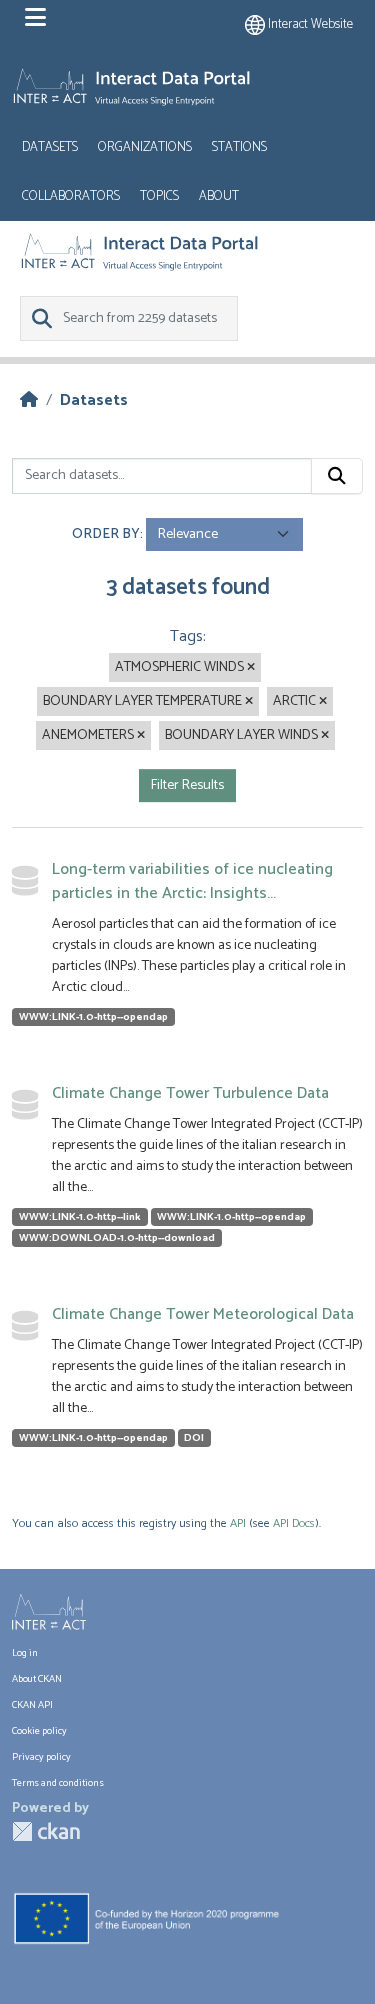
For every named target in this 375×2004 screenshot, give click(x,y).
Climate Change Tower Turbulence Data (190, 1093)
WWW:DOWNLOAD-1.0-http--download (117, 1238)
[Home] (29, 400)
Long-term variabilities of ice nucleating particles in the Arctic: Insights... (192, 881)
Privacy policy (41, 1757)
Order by (106, 534)
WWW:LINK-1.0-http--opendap (93, 1017)
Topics (159, 196)
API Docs (294, 1523)
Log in (25, 1653)
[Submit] (337, 476)
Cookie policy (39, 1731)
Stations (239, 147)
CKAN (46, 1831)
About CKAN (37, 1679)
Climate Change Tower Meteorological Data (203, 1314)
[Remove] (251, 668)
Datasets (50, 147)
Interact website (309, 24)
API (238, 1523)
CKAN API (32, 1705)
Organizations (145, 147)
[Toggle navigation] (35, 18)
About (219, 196)
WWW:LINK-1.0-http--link (80, 1217)
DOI (194, 1438)
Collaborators (71, 196)
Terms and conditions (58, 1783)
